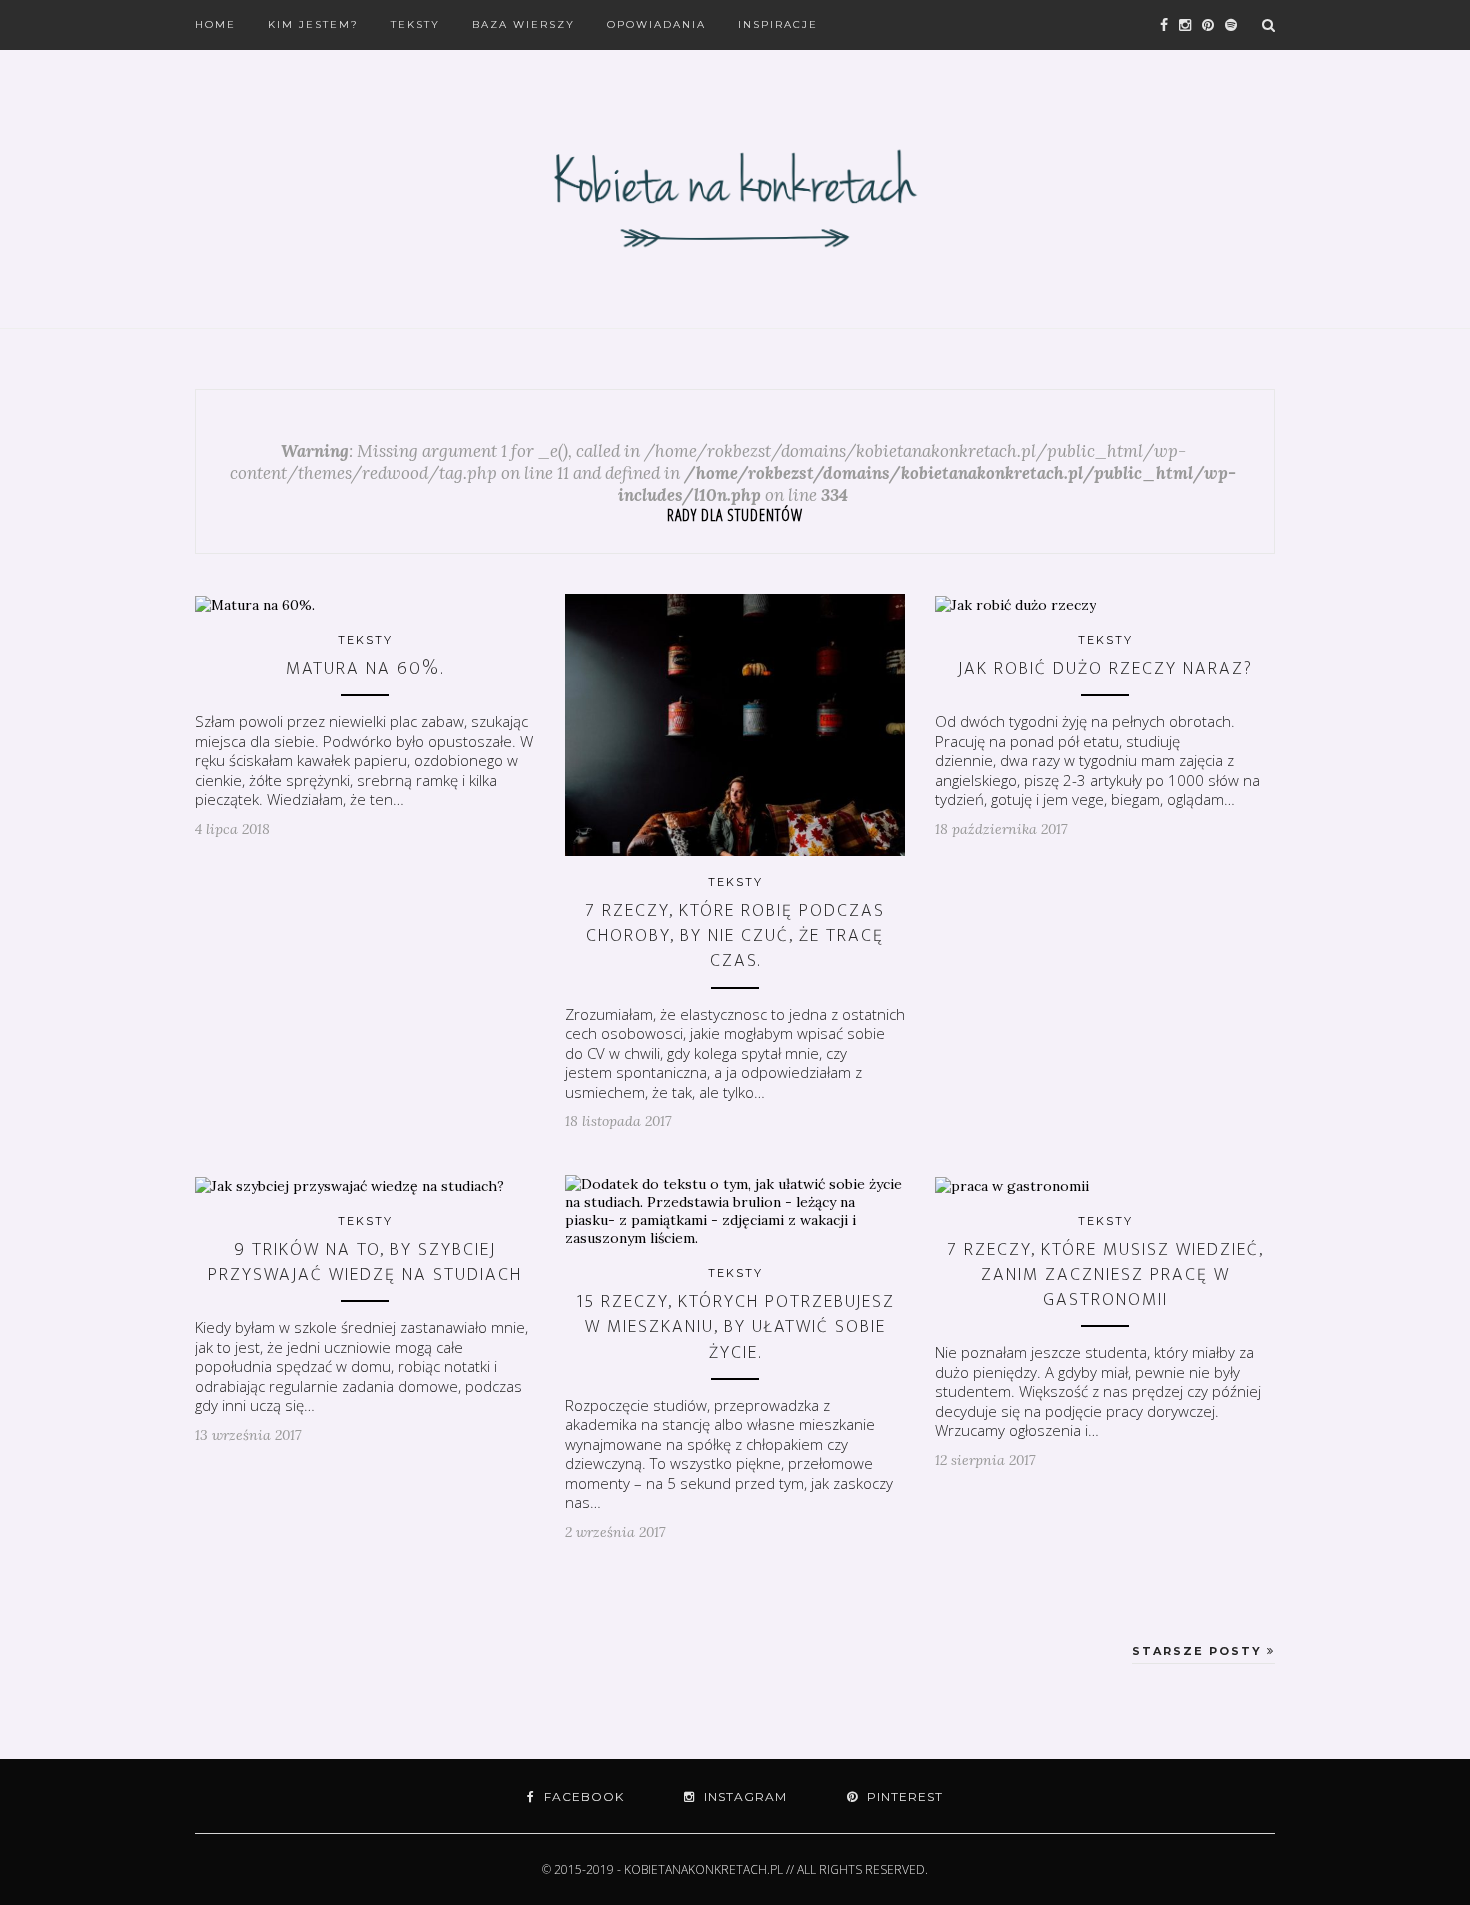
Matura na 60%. (365, 669)
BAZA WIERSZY (523, 24)
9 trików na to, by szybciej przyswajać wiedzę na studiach (365, 1262)
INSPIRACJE (778, 24)
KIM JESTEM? (313, 24)
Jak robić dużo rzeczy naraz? (1105, 669)
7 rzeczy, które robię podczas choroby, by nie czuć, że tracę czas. (735, 936)
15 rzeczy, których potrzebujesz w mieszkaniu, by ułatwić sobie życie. (735, 1327)
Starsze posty (1199, 1651)
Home (215, 24)
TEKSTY (415, 24)
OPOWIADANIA (656, 24)
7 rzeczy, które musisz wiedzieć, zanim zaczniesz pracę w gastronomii (1105, 1275)
